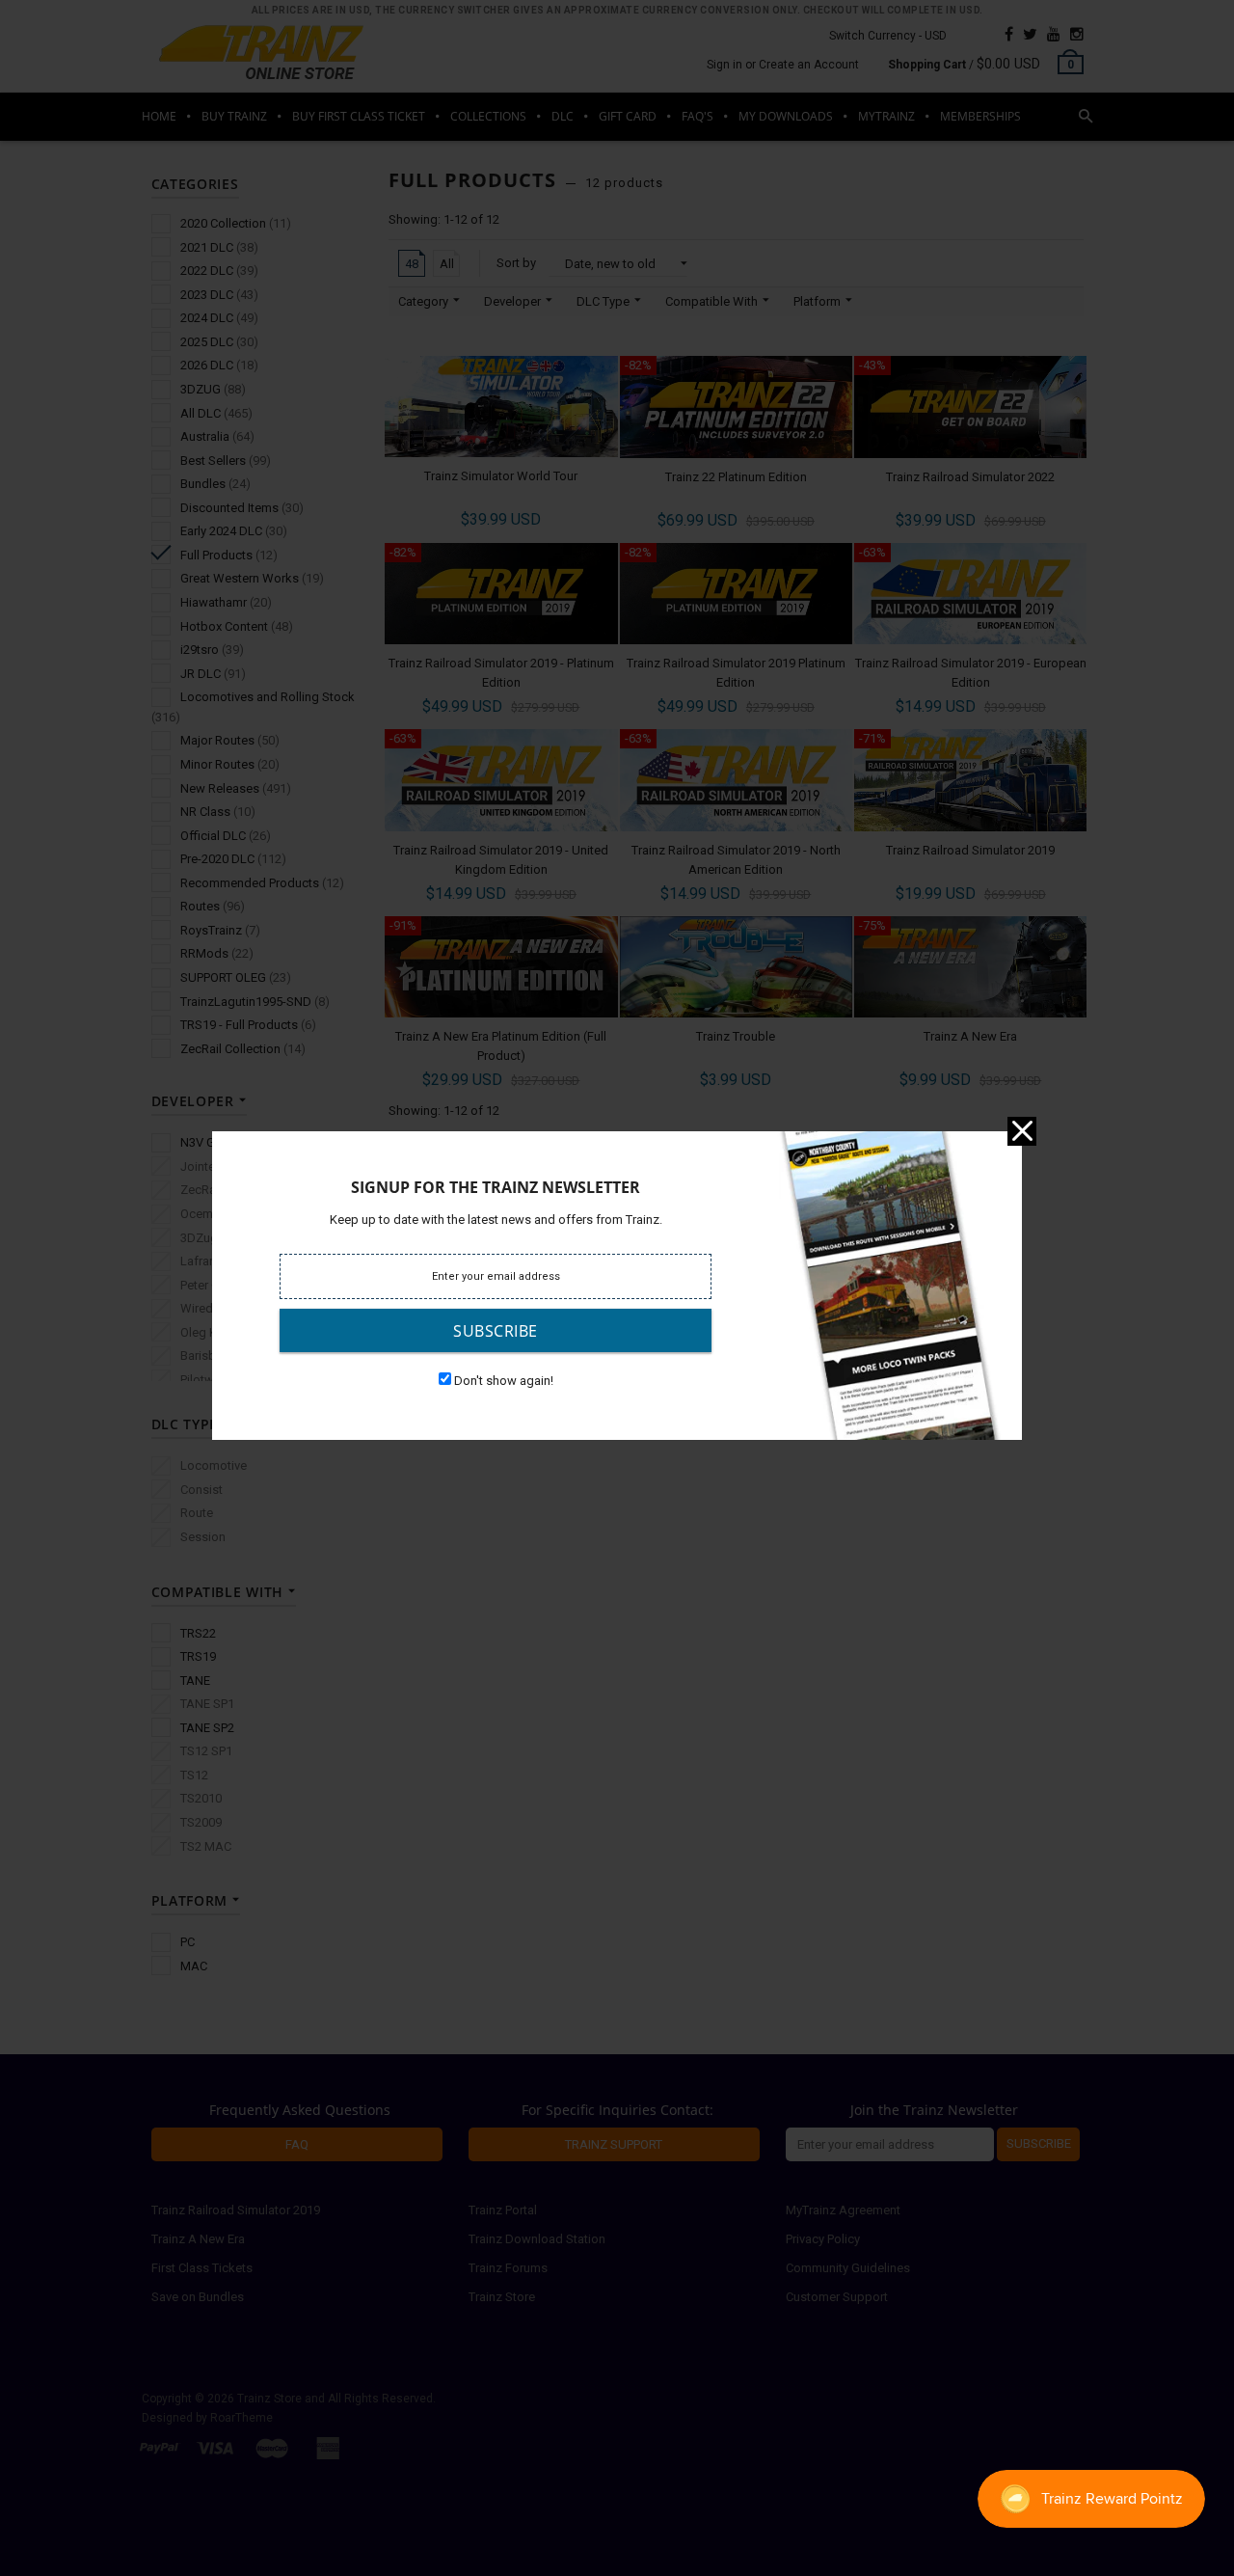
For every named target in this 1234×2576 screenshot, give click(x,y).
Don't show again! (504, 1381)
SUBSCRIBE (496, 1331)
